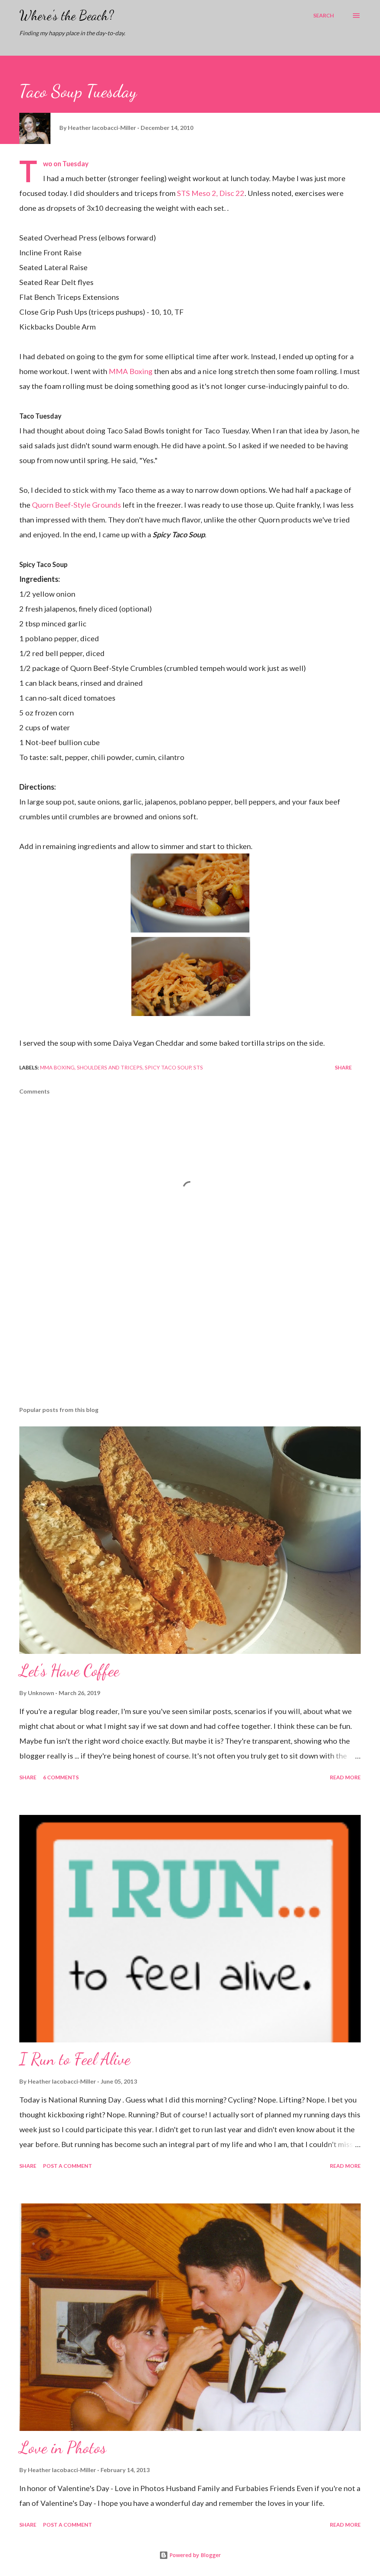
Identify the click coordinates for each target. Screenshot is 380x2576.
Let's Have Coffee (69, 1671)
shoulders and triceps (110, 1067)
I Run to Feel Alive (75, 2059)
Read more (345, 1777)
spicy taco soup (168, 1067)
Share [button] (343, 1067)
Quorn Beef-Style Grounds (76, 505)
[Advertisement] (190, 1342)
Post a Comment (68, 2166)
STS (198, 1067)
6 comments (61, 1777)
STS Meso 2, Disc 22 (211, 193)
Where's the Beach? (67, 15)
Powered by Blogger (194, 2555)
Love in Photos (63, 2448)
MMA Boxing (131, 371)
